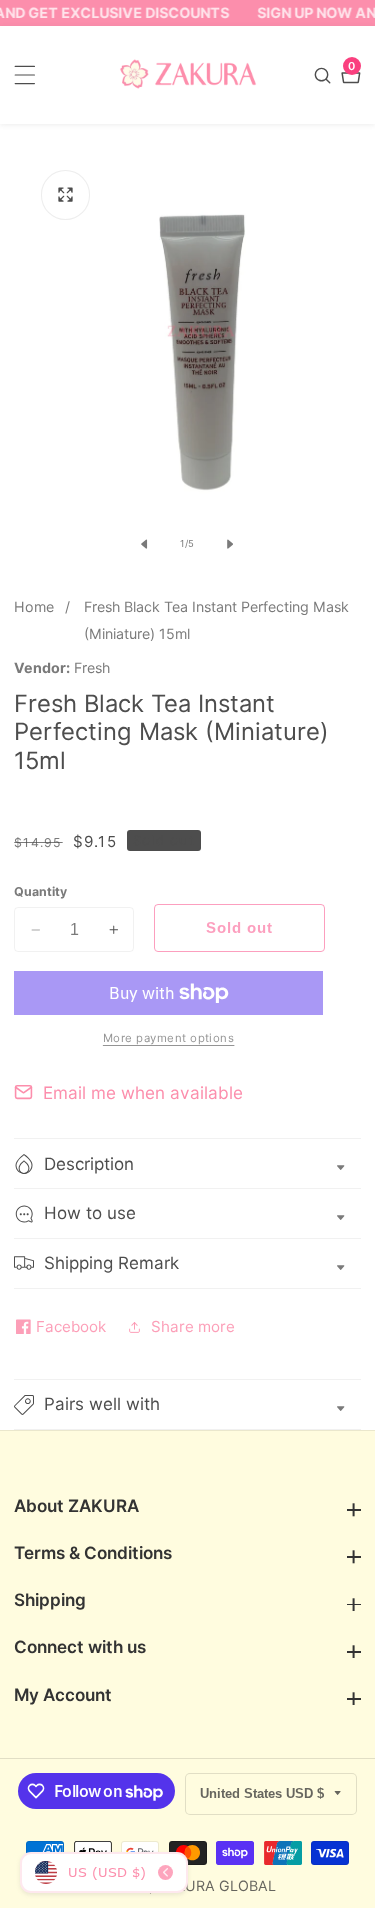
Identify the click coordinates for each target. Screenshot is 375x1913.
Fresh (92, 668)
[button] (187, 1404)
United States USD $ (264, 1793)
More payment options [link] (169, 1038)
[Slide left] (145, 544)
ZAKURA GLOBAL (216, 1886)
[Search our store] (325, 75)
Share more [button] (193, 1326)
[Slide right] (230, 544)
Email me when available (143, 1092)
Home (34, 606)
